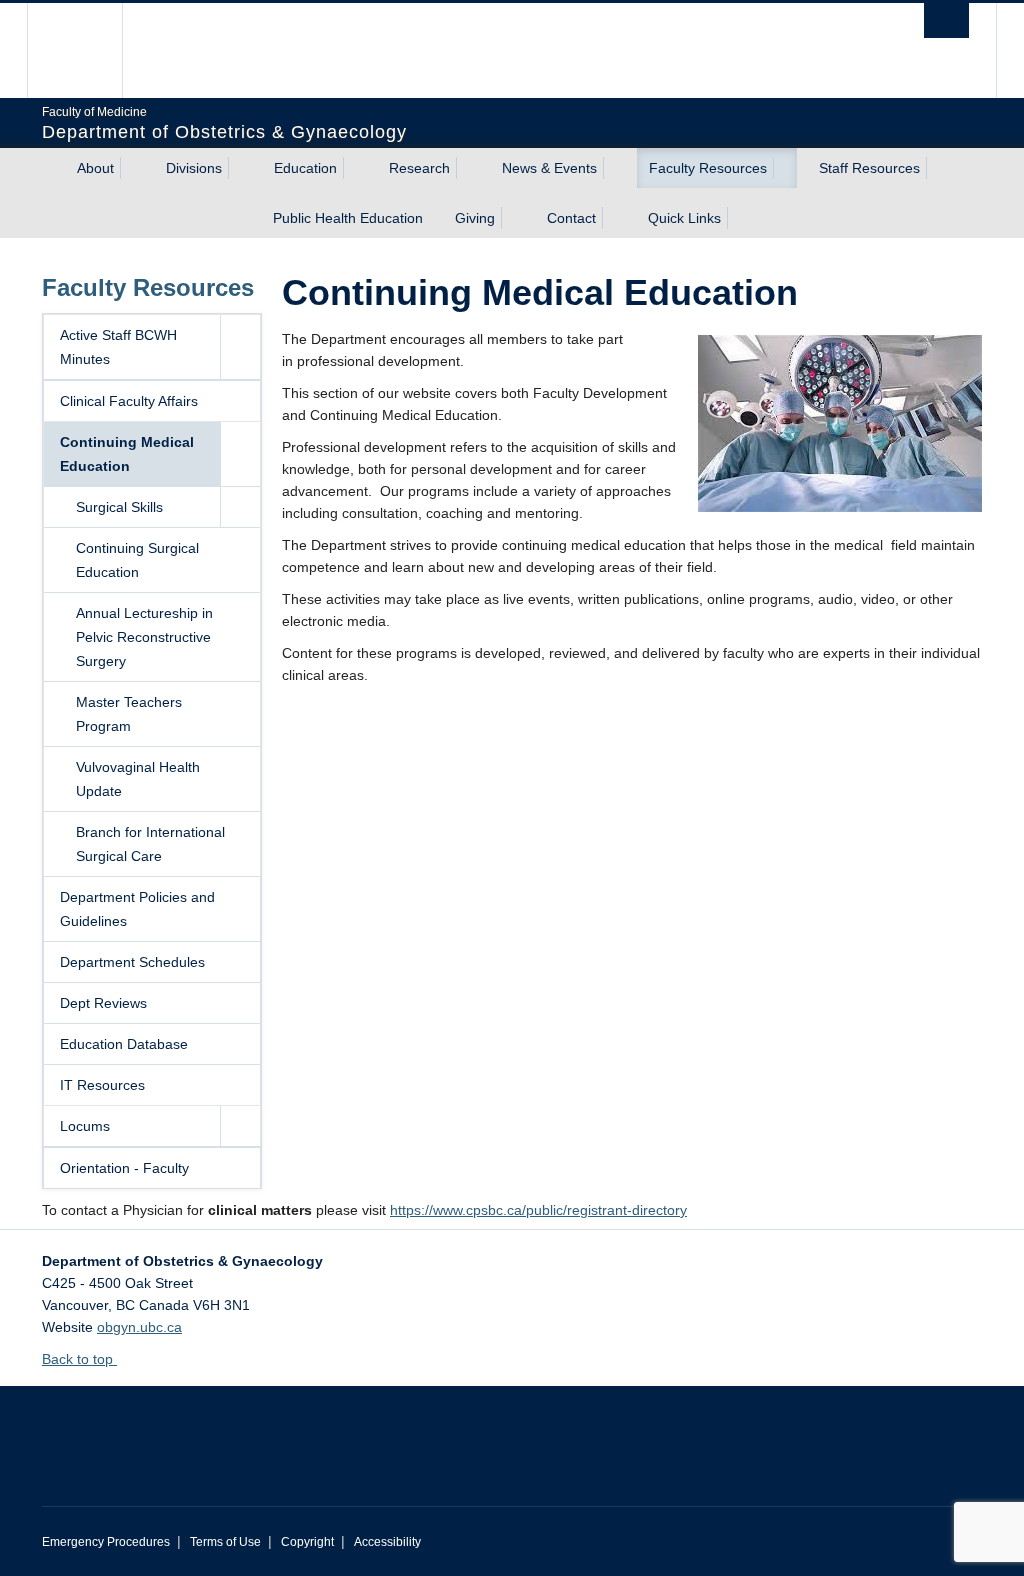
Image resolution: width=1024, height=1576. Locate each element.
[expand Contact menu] (614, 218)
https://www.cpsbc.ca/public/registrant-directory (538, 1210)
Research (419, 168)
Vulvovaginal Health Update (138, 779)
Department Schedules (132, 962)
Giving (475, 218)
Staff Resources (869, 168)
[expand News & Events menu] (615, 168)
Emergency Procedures (106, 1542)
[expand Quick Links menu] (739, 218)
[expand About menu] (132, 168)
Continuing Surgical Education (137, 560)
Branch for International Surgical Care (150, 844)
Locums (85, 1126)
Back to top (79, 1359)
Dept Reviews (103, 1003)
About (95, 168)
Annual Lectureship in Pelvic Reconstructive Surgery (144, 637)
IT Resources (102, 1085)
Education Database (124, 1044)
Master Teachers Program (129, 714)
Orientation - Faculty (124, 1168)
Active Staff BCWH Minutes (118, 347)
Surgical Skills (119, 507)
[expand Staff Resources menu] (938, 168)
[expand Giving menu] (513, 218)
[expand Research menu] (468, 168)
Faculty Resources (708, 168)
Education (305, 168)
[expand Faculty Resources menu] (785, 168)
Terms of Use (225, 1542)
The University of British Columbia (89, 50)
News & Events (549, 168)
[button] (240, 347)
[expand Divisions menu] (240, 168)
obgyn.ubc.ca (139, 1327)
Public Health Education (348, 218)
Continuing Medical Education (127, 454)
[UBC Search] (946, 20)
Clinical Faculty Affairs (129, 401)
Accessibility (387, 1542)
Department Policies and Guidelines (137, 909)
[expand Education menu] (355, 168)
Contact (571, 218)
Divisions (194, 168)
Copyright (307, 1542)
